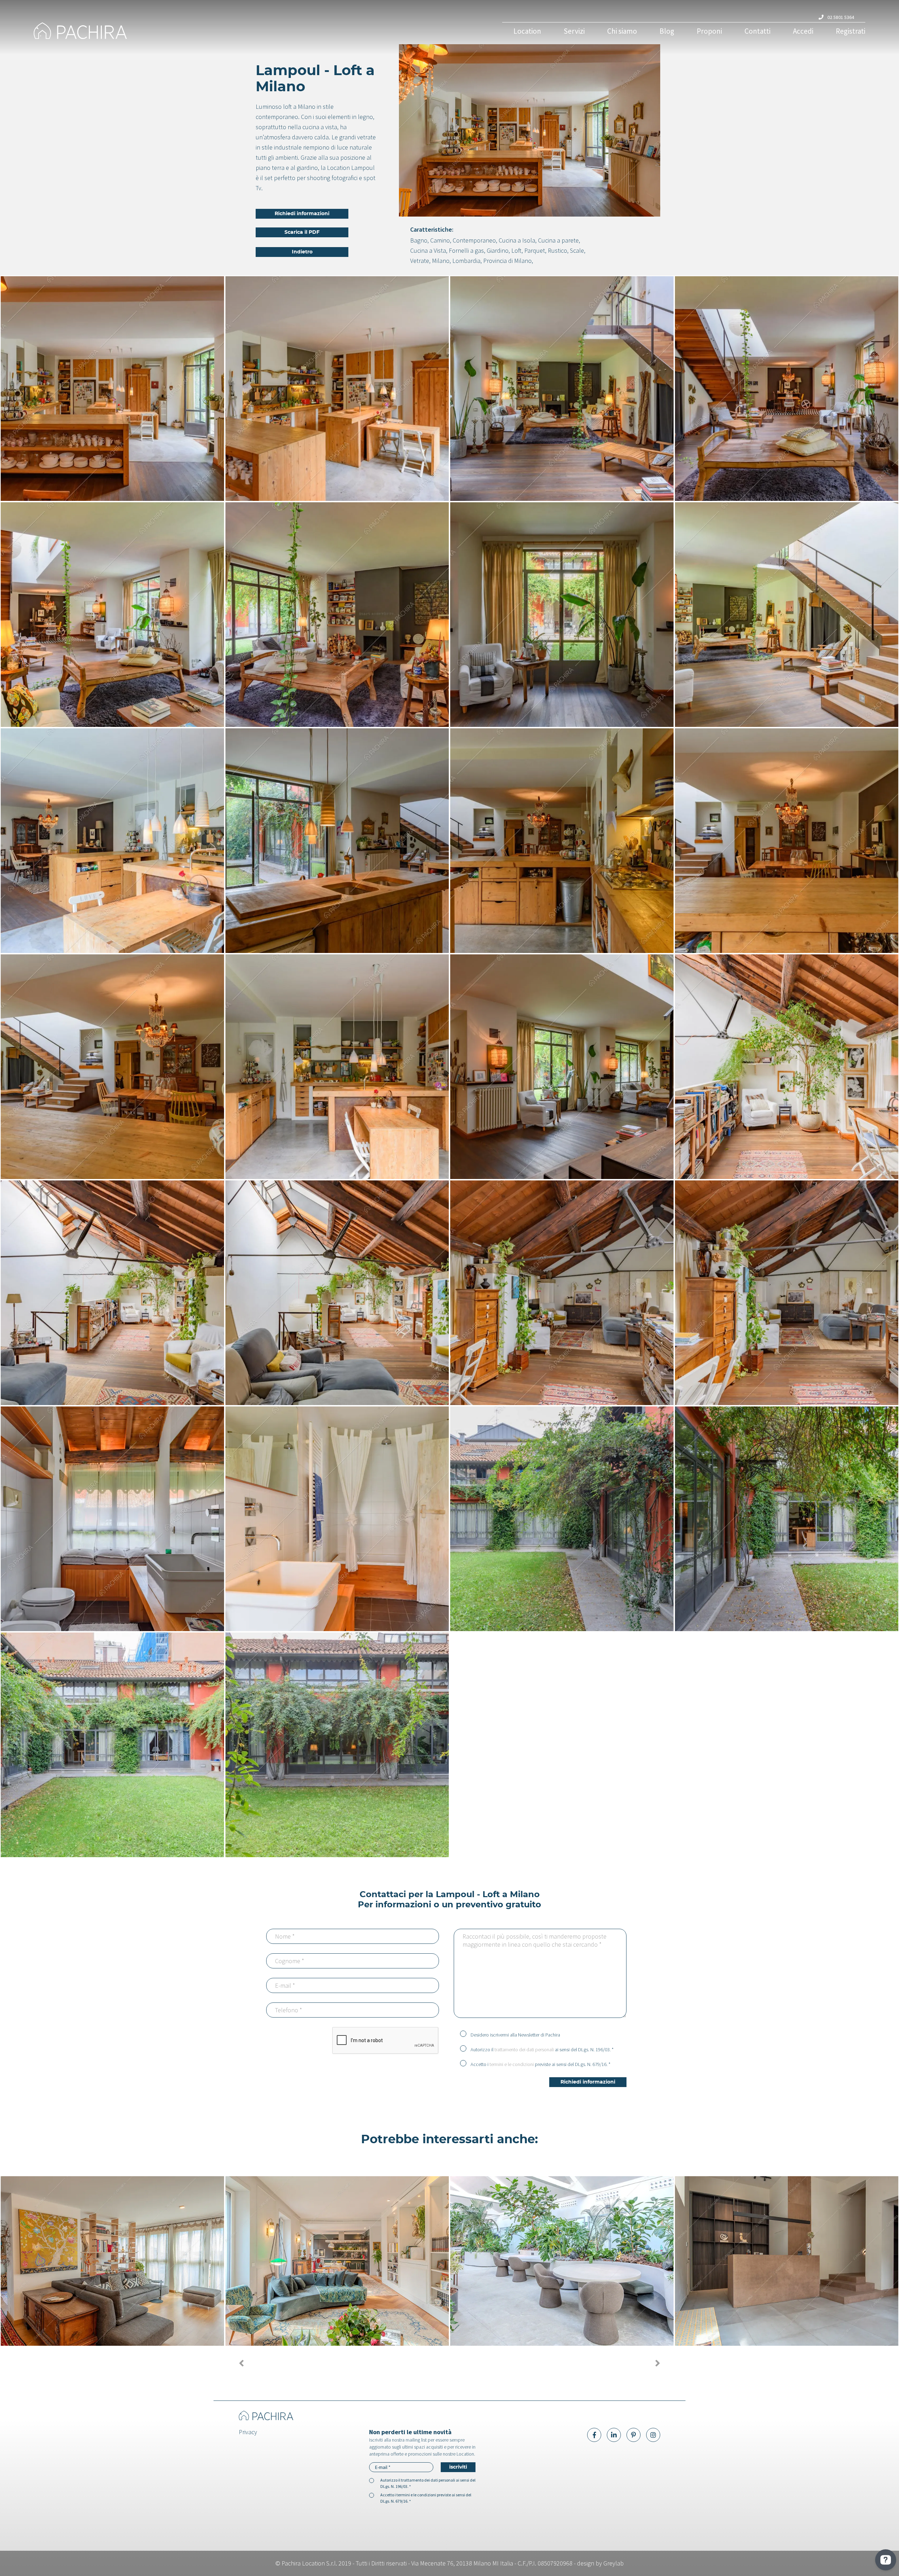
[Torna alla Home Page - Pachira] (192, 31)
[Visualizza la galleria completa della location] (112, 389)
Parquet (535, 250)
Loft (516, 250)
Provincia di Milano (507, 261)
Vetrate (420, 261)
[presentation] (241, 2363)
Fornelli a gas (466, 250)
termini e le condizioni (512, 2064)
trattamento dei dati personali (524, 2049)
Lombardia (466, 261)
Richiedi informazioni (302, 214)
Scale (577, 250)
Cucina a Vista (428, 250)
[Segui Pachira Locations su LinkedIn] (614, 2435)
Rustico (557, 250)
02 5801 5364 (840, 17)
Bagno (419, 240)
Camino (440, 240)
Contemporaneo (474, 240)
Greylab (613, 2563)
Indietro (302, 252)
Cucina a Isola (517, 240)
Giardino (498, 250)
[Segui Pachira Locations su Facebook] (594, 2435)
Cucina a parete (558, 240)
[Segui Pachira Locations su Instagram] (653, 2435)
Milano (441, 261)
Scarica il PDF (302, 232)
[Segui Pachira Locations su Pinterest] (634, 2435)
